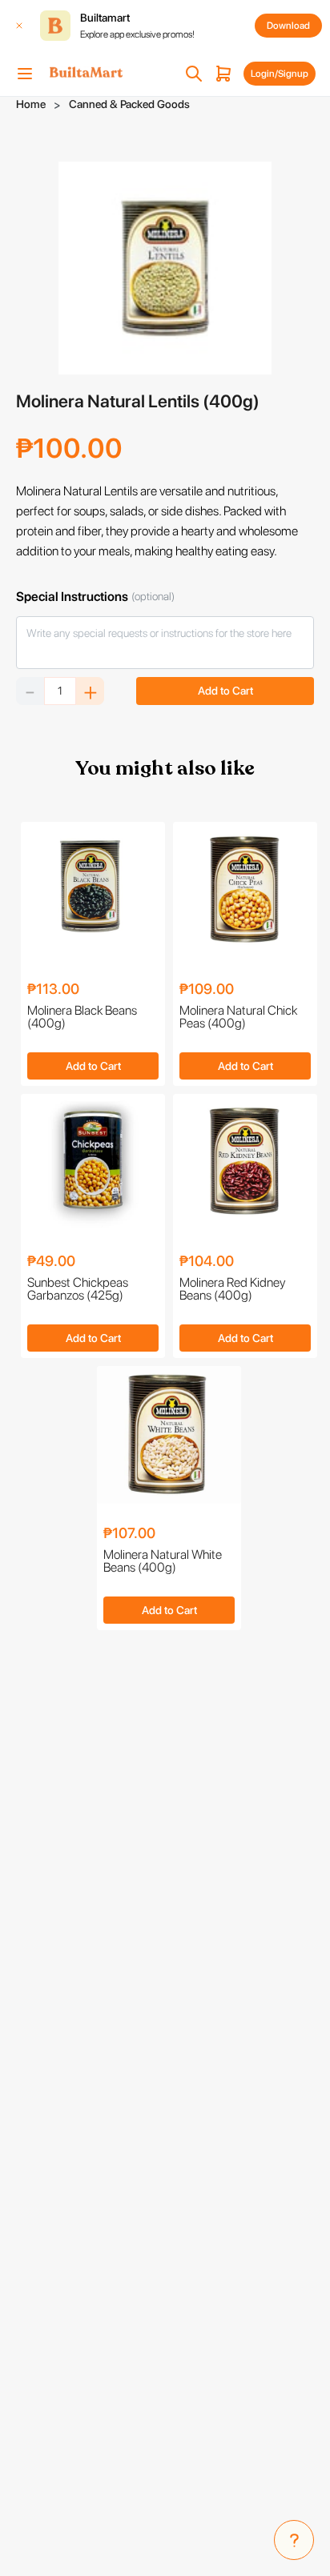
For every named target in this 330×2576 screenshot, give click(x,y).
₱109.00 (207, 990)
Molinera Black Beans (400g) (82, 1018)
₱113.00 (53, 990)
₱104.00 (207, 1262)
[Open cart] (223, 74)
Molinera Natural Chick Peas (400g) (238, 1018)
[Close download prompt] (19, 26)
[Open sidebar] (25, 74)
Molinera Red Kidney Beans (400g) (232, 1290)
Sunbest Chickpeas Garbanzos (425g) (78, 1290)
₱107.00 (129, 1534)
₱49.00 (51, 1262)
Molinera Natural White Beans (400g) (163, 1562)
